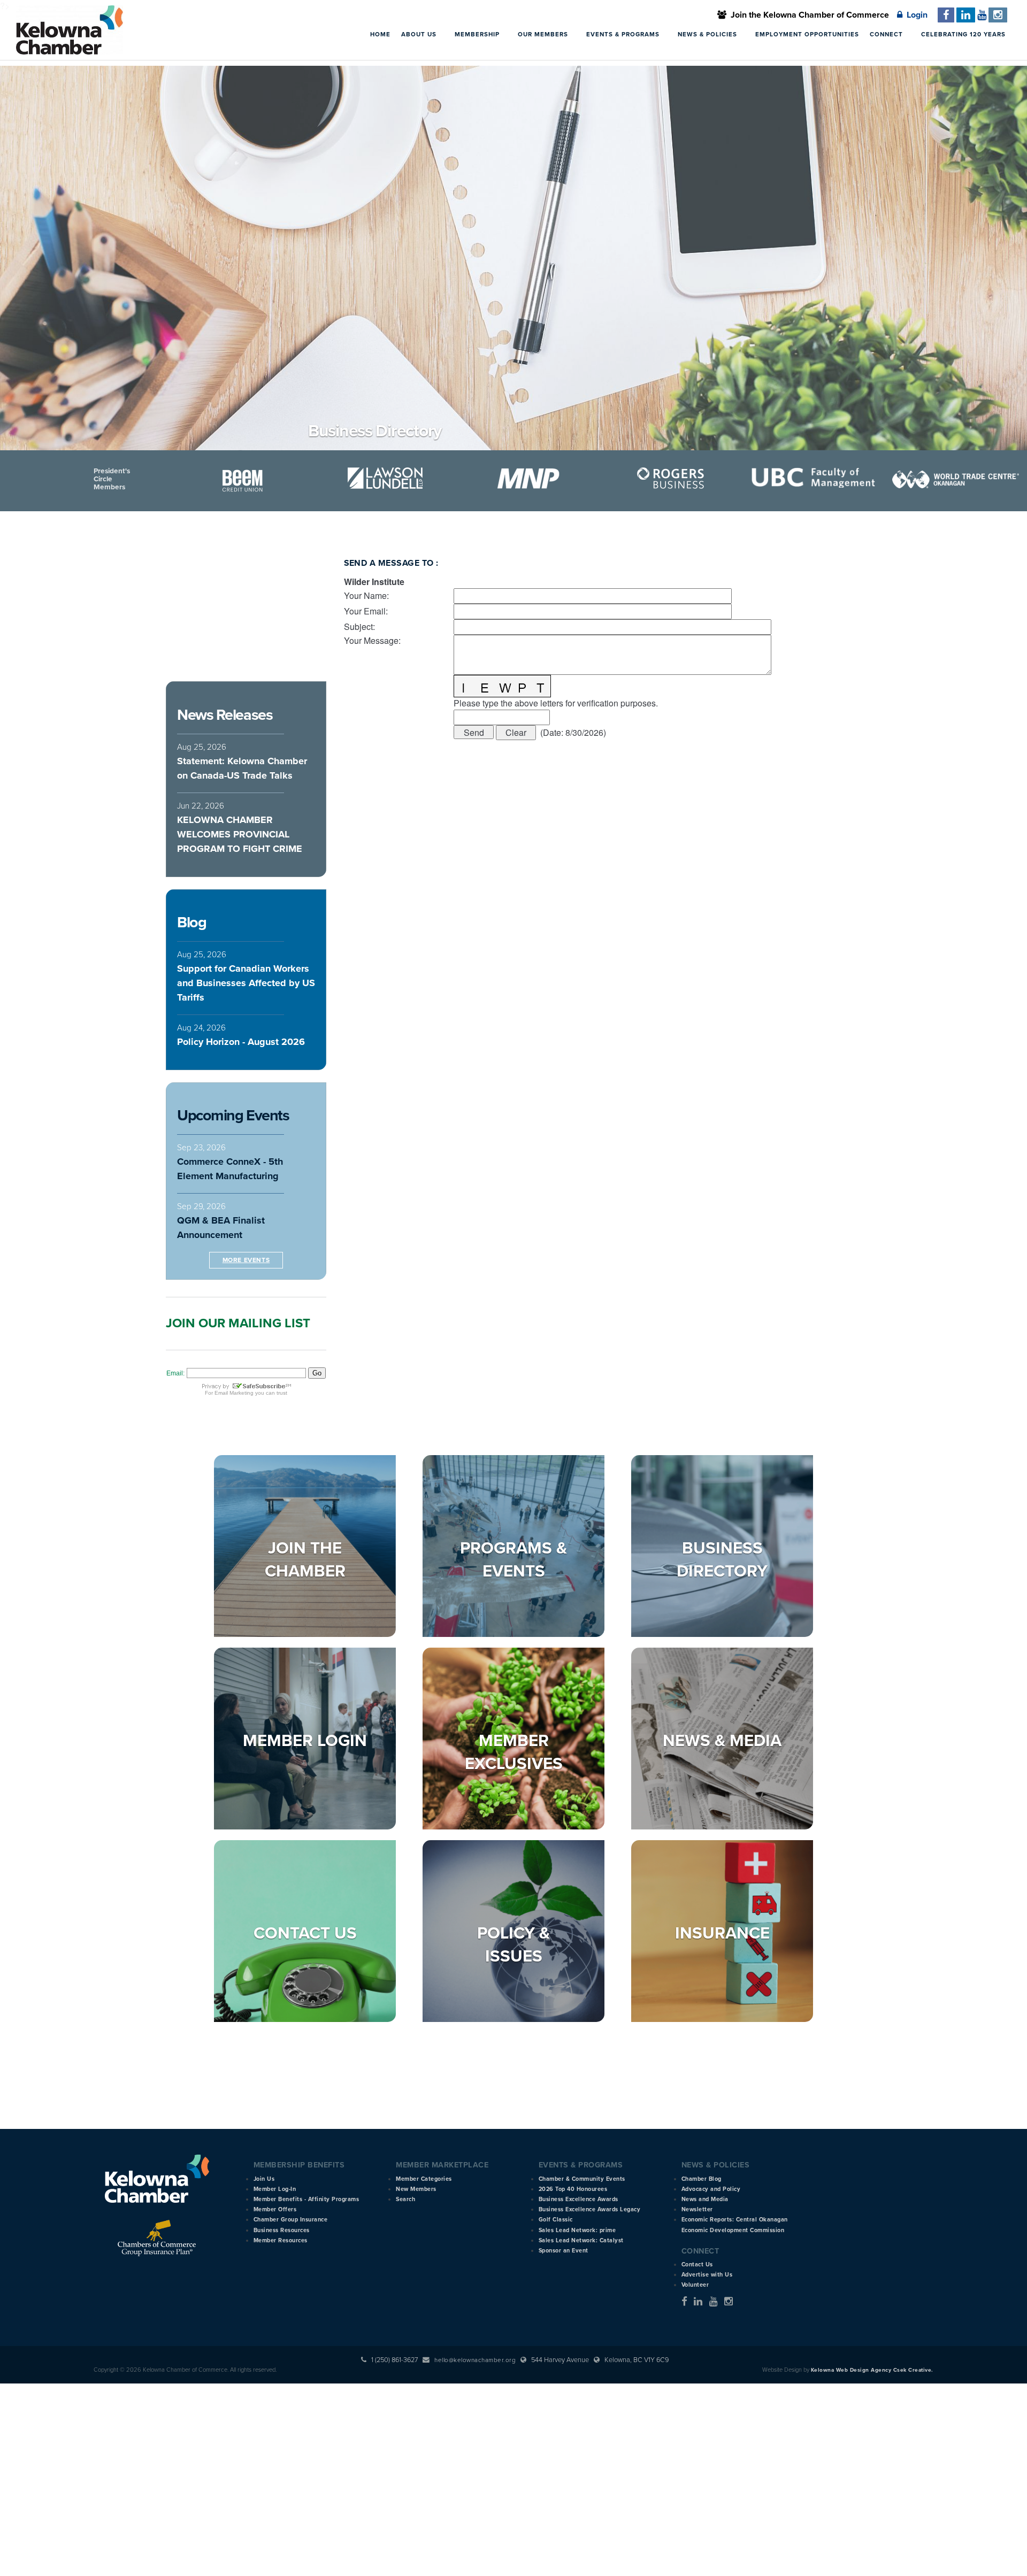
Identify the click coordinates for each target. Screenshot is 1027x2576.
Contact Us (305, 1933)
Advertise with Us (707, 2275)
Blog (191, 922)
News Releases (225, 715)
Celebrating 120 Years (963, 34)
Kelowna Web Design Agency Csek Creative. (872, 2370)
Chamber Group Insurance (291, 2220)
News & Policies (708, 34)
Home (380, 34)
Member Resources (281, 2240)
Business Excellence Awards (578, 2199)
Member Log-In (275, 2189)
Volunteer (695, 2285)
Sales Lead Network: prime (577, 2230)
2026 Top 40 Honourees (573, 2189)
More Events (246, 1260)
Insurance (722, 1933)
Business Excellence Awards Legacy (590, 2209)
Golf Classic (556, 2220)
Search (405, 2199)
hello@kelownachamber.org (475, 2360)
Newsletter (697, 2209)
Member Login (305, 1741)
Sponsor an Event (564, 2251)
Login (915, 15)
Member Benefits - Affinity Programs (306, 2199)
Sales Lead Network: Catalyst (581, 2240)
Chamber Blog (702, 2179)
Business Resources (282, 2230)
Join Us (264, 2179)
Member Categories (424, 2179)
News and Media (705, 2199)
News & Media (722, 1741)
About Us (420, 34)
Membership (478, 34)
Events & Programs (624, 34)
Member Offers (275, 2209)
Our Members (544, 34)
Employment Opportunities (807, 34)
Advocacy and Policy (711, 2189)
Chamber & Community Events (582, 2179)
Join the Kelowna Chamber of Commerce (808, 15)
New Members (416, 2189)
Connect (887, 34)
